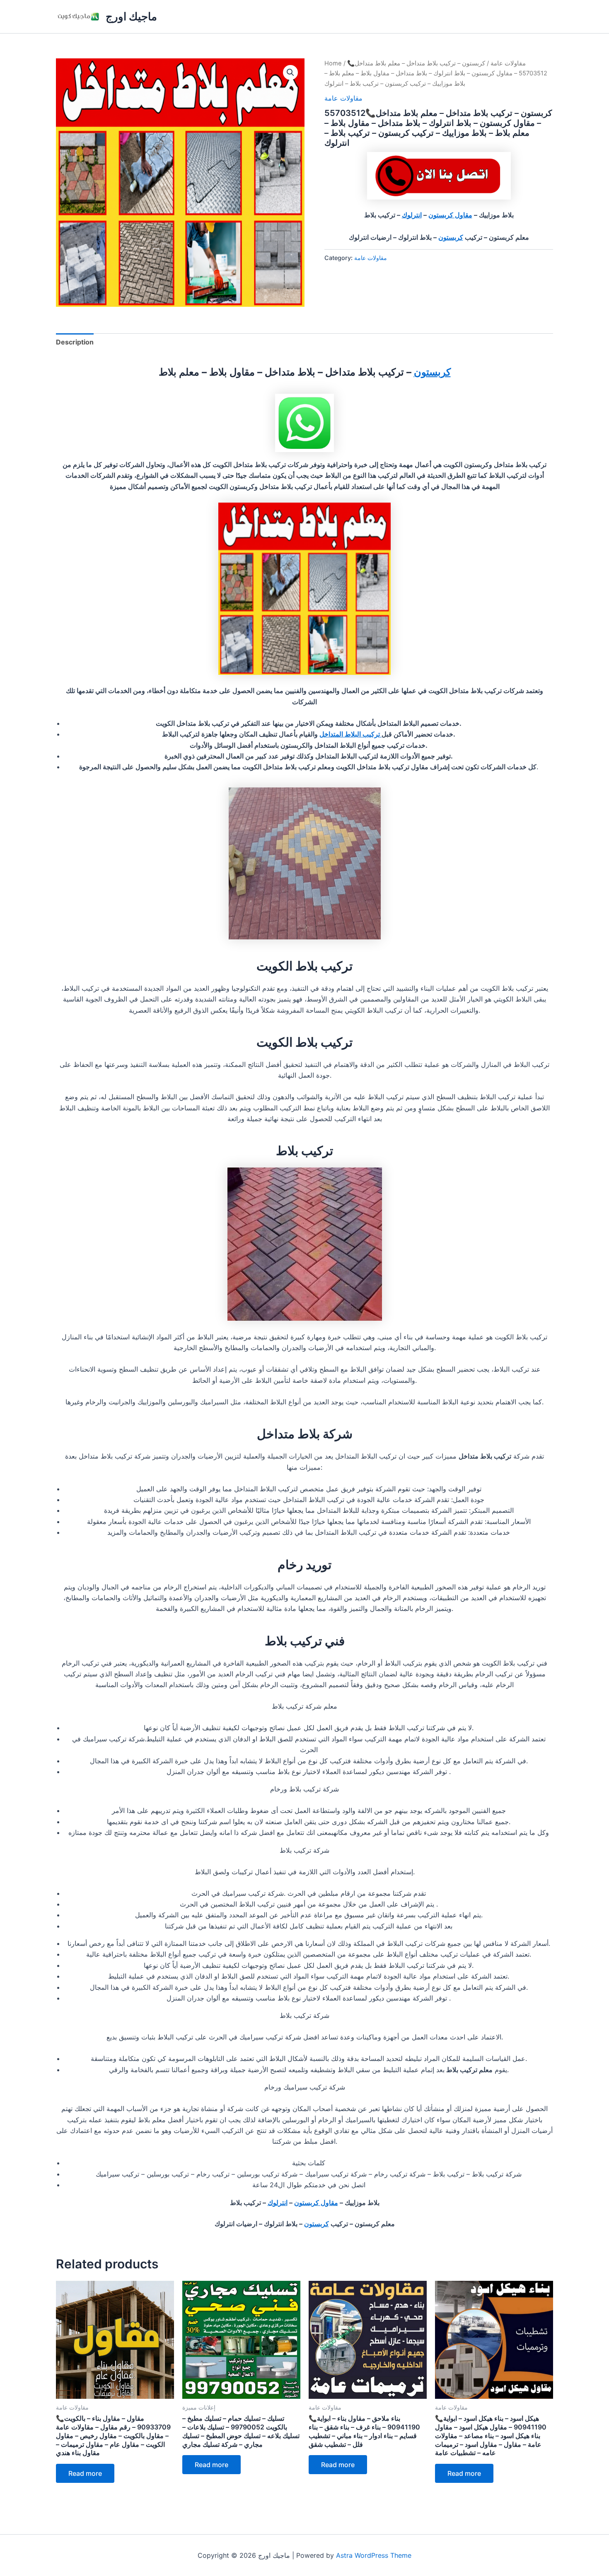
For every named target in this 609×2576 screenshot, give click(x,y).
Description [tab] (75, 342)
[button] (290, 72)
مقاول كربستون (450, 215)
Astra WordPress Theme (374, 2555)
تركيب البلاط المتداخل (350, 734)
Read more (85, 2473)
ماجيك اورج (131, 16)
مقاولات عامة (508, 63)
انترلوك (412, 215)
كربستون (451, 237)
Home (333, 63)
